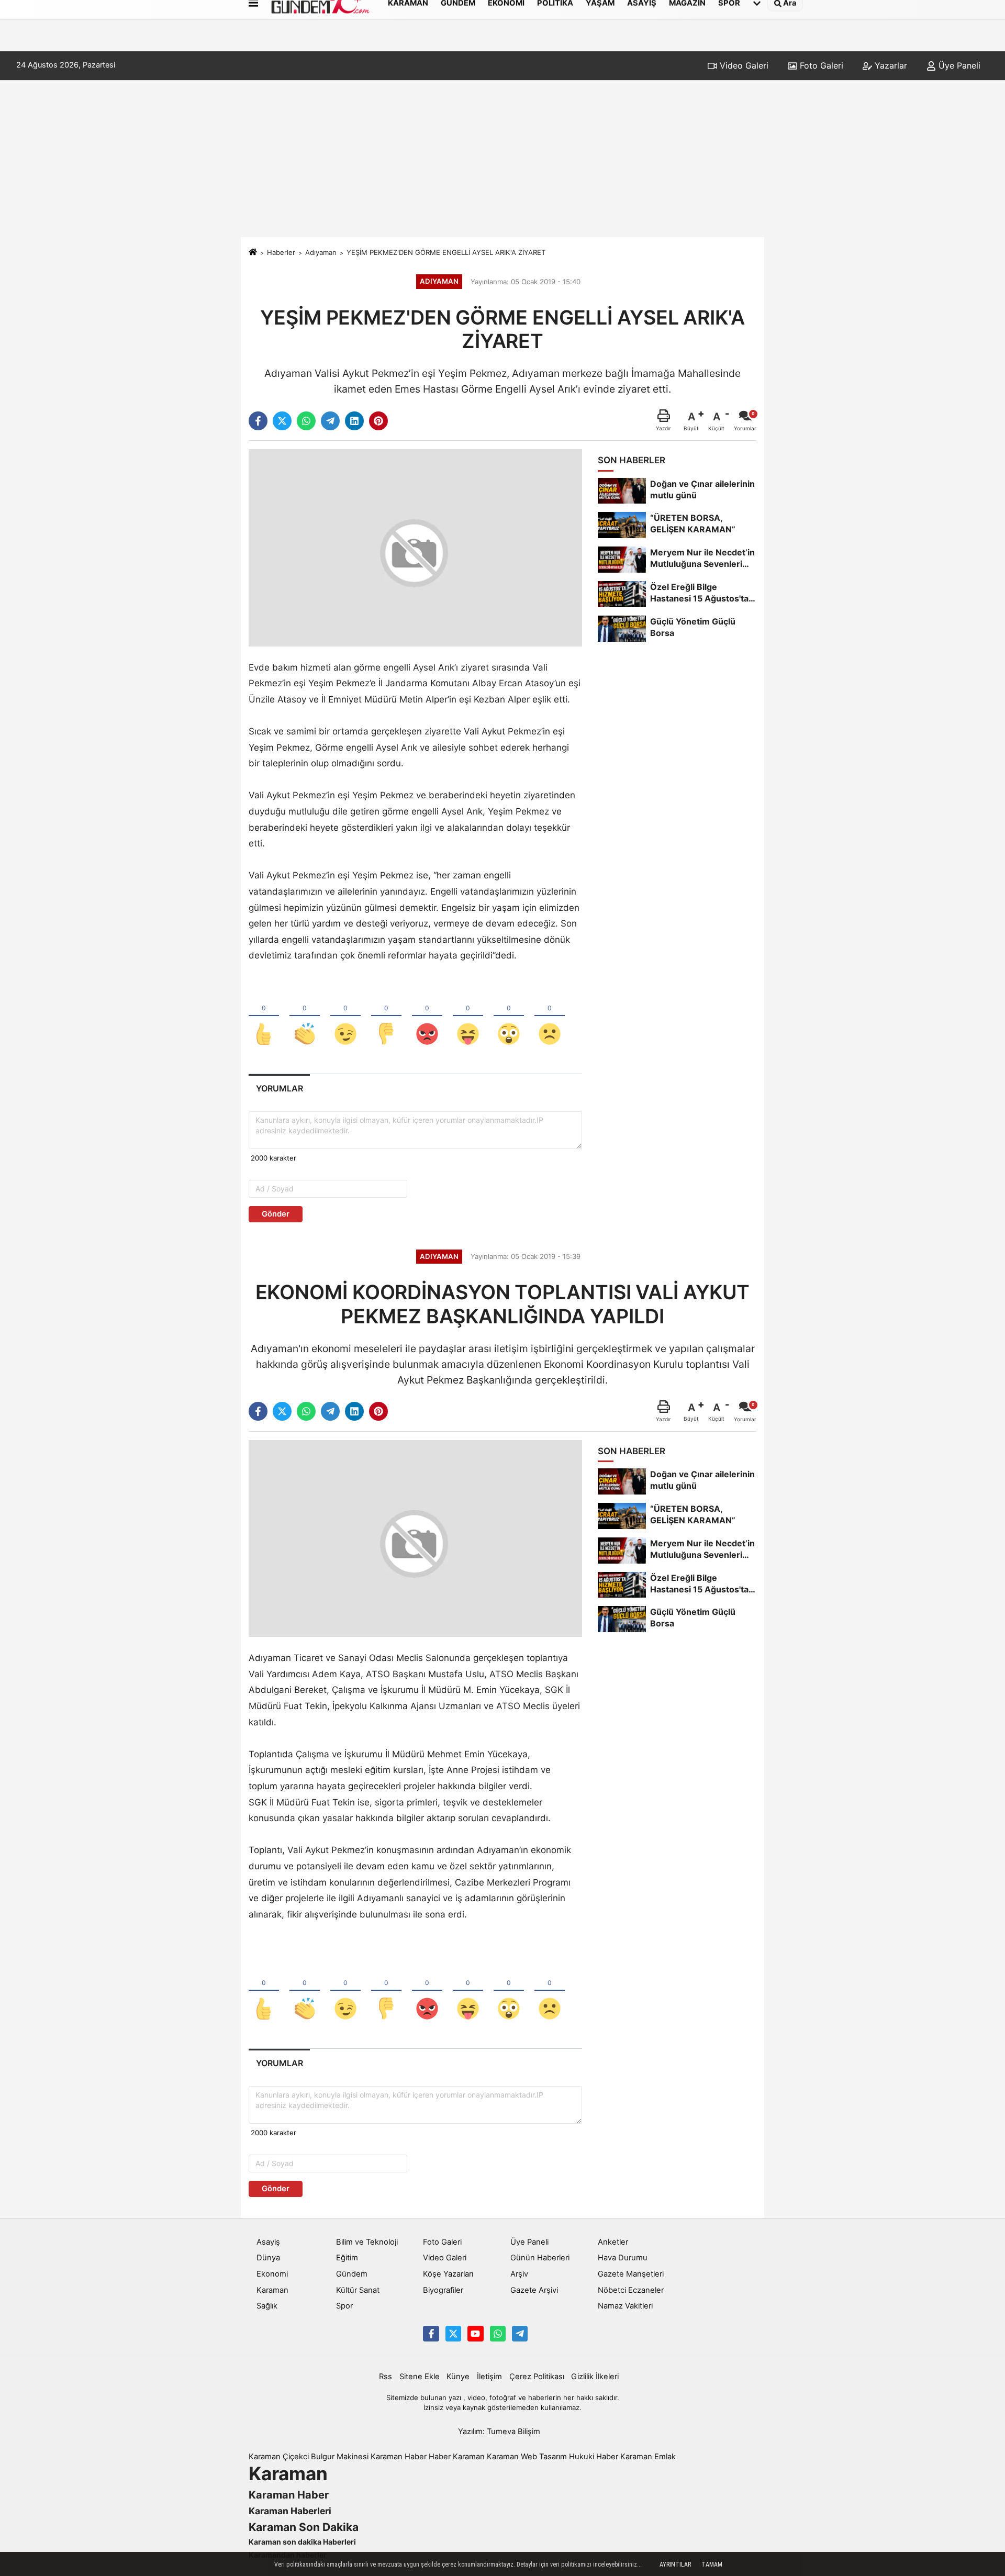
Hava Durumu (623, 2258)
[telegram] (330, 421)
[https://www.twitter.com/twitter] (453, 2334)
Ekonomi (272, 2274)
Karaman (272, 2290)
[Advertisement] (502, 159)
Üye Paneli (958, 65)
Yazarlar (890, 65)
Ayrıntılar (675, 2564)
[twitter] (282, 421)
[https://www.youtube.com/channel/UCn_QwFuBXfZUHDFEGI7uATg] (475, 2334)
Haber (440, 2457)
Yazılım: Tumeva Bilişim (499, 2432)
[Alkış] (305, 1017)
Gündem (352, 2274)
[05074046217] (498, 2334)
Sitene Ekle (420, 2377)
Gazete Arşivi (534, 2290)
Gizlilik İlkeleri (595, 2377)
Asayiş (268, 2242)
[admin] (520, 2334)
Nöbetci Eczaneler (631, 2290)
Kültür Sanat (358, 2290)
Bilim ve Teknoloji (367, 2242)
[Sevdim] (345, 1017)
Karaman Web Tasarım (527, 2457)
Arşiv (519, 2274)
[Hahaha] (468, 1017)
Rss (386, 2377)
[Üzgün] (550, 1017)
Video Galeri (743, 65)
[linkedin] (354, 421)
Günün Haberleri (540, 2258)
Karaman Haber (399, 2457)
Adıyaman (321, 252)
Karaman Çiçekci (279, 2457)
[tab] (279, 1089)
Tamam (712, 2564)
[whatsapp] (306, 421)
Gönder (276, 1214)
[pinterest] (378, 421)
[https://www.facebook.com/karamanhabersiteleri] (431, 2334)
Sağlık (267, 2306)
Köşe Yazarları (448, 2274)
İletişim (489, 2377)
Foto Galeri (820, 65)
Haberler (281, 252)
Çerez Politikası (537, 2377)
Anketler (613, 2242)
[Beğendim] (264, 1017)
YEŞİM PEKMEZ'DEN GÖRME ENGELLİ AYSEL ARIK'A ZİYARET (446, 252)
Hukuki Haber (594, 2457)
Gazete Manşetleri (631, 2274)
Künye (458, 2377)
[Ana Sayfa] (253, 252)
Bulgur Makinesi (340, 2457)
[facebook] (258, 421)
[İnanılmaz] (509, 1017)
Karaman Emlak (648, 2457)
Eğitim (347, 2258)
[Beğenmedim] (386, 1017)
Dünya (268, 2258)
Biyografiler (443, 2290)
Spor (344, 2306)
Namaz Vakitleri (625, 2306)
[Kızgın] (427, 1017)
